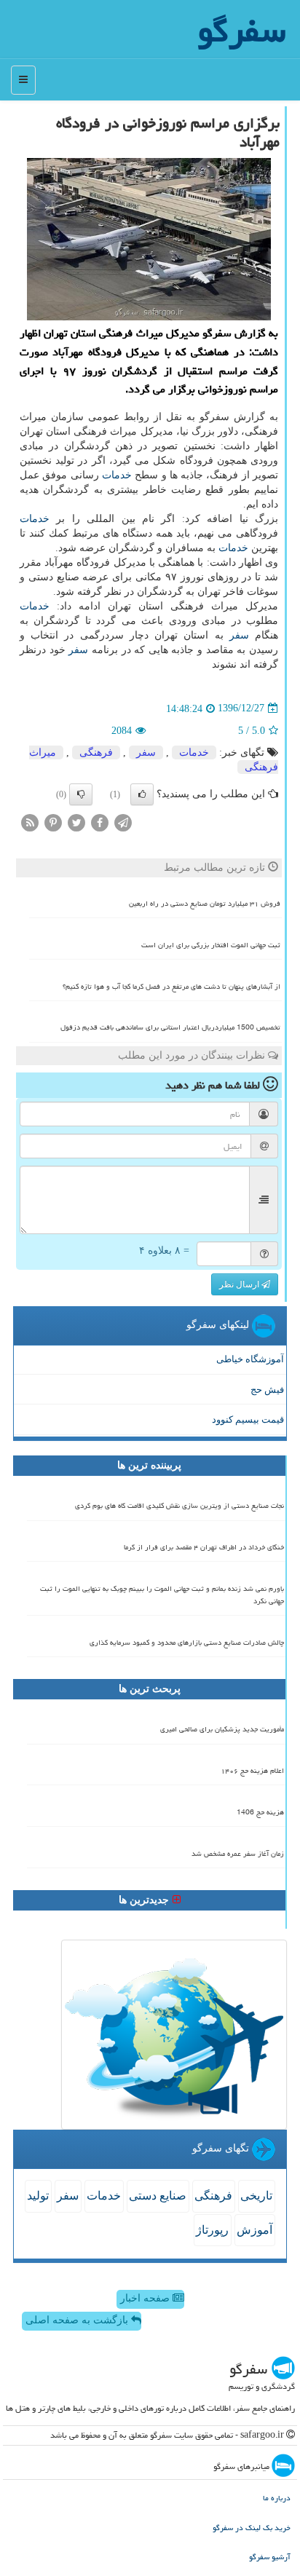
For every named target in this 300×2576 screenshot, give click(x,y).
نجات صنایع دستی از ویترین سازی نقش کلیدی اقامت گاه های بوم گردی (179, 1506)
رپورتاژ (212, 2230)
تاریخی (256, 2196)
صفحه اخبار (146, 2298)
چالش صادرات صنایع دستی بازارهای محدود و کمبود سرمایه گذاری (187, 1643)
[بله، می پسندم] (142, 794)
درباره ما (277, 2498)
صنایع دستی (158, 2196)
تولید (38, 2196)
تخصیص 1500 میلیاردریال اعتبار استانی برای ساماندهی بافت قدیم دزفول (170, 1027)
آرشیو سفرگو (270, 2557)
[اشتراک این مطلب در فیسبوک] (100, 822)
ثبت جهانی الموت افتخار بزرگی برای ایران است (211, 945)
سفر (239, 635)
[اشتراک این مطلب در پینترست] (53, 822)
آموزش (254, 2230)
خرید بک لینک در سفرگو (252, 2528)
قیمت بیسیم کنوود (248, 1419)
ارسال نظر (240, 1284)
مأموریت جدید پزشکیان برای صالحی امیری (222, 1729)
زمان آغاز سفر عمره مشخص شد (238, 1854)
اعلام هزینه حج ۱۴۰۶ (252, 1771)
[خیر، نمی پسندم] (81, 794)
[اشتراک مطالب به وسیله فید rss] (30, 822)
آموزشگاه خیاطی (250, 1359)
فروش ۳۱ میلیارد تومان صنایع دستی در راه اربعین (205, 904)
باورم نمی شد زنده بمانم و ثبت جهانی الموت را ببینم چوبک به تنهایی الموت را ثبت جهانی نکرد (162, 1595)
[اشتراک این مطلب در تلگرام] (123, 822)
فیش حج (267, 1390)
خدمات (117, 475)
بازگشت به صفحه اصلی (78, 2320)
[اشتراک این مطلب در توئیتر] (76, 822)
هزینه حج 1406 (260, 1812)
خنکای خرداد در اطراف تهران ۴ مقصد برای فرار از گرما (204, 1547)
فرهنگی (96, 752)
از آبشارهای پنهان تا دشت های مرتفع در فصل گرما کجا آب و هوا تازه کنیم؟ (171, 987)
